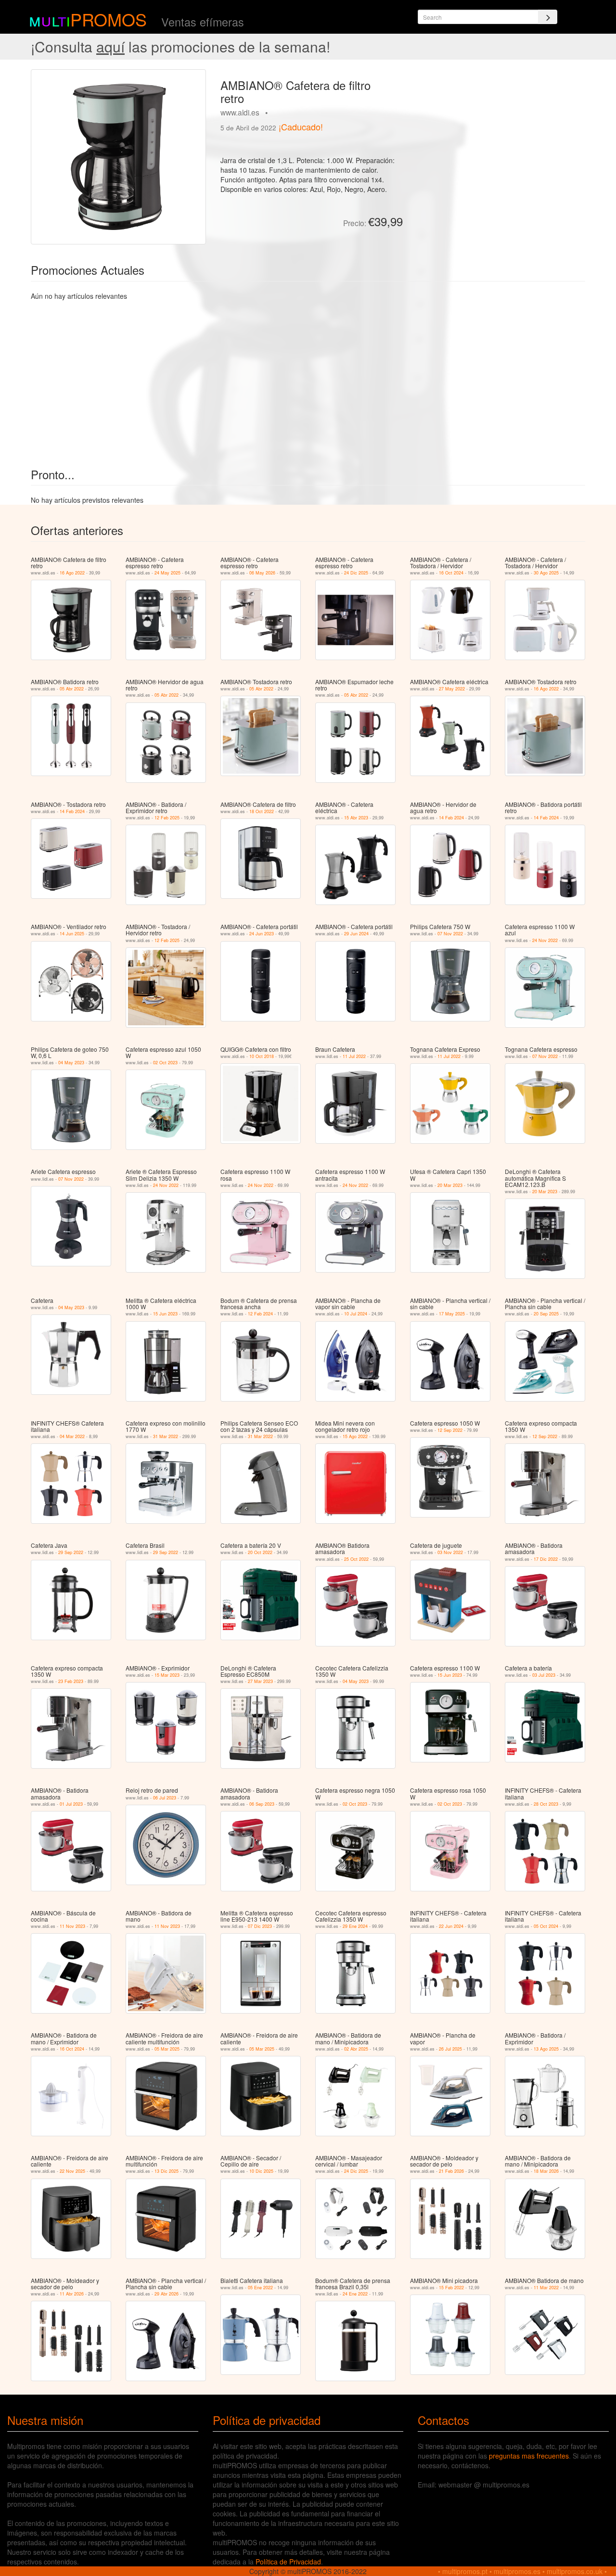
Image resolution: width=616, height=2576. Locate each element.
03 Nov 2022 (450, 1552)
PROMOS (109, 19)
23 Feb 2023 (71, 1681)
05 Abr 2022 (72, 689)
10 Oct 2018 (262, 1056)
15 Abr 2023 (356, 818)
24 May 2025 (167, 573)
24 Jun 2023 (262, 934)
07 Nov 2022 (450, 934)
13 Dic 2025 (167, 2171)
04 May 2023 (71, 1063)
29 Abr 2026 (167, 2294)
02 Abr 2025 (356, 2049)
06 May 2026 (262, 573)
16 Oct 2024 (451, 573)
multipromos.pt (465, 2571)
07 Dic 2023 (260, 1926)
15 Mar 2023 (167, 1675)
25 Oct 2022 (356, 1559)
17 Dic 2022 (546, 1559)
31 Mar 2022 (166, 1436)
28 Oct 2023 (546, 1804)
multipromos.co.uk (575, 2571)
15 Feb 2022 (451, 2288)
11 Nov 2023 (72, 1926)
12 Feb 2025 (167, 818)
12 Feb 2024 (260, 1314)
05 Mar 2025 (167, 2049)
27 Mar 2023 (260, 1681)
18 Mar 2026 (546, 2171)
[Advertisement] (498, 137)
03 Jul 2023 (544, 1675)
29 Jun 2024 (356, 934)
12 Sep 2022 (450, 1430)
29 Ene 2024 (355, 1926)
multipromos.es (517, 2571)
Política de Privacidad (288, 2562)
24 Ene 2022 (355, 2294)
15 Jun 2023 (165, 1314)
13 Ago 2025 (546, 2049)
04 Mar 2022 (72, 1436)
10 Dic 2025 (261, 2171)
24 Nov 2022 (545, 940)
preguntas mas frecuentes (529, 2456)
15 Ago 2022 (355, 1436)
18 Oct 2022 (262, 811)
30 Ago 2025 (546, 573)
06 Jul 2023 (165, 1798)
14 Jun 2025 (72, 934)
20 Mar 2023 (450, 1185)
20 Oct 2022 (260, 1552)
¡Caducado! (301, 127)
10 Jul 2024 (356, 1314)
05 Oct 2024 (546, 1926)
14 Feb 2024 (72, 811)
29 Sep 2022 (71, 1552)
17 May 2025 (452, 1314)
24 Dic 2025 (356, 573)
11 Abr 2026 (72, 2294)
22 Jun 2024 (451, 1926)
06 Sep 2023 (262, 1804)
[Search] (548, 17)
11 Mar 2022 (546, 2288)
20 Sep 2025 (546, 1314)
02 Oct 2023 (165, 1063)
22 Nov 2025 (72, 2171)
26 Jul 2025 (450, 2049)
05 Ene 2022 (260, 2288)
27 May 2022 (452, 689)
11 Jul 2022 (354, 1056)
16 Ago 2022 (72, 573)
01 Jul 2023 (71, 1804)
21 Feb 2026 (451, 2171)
